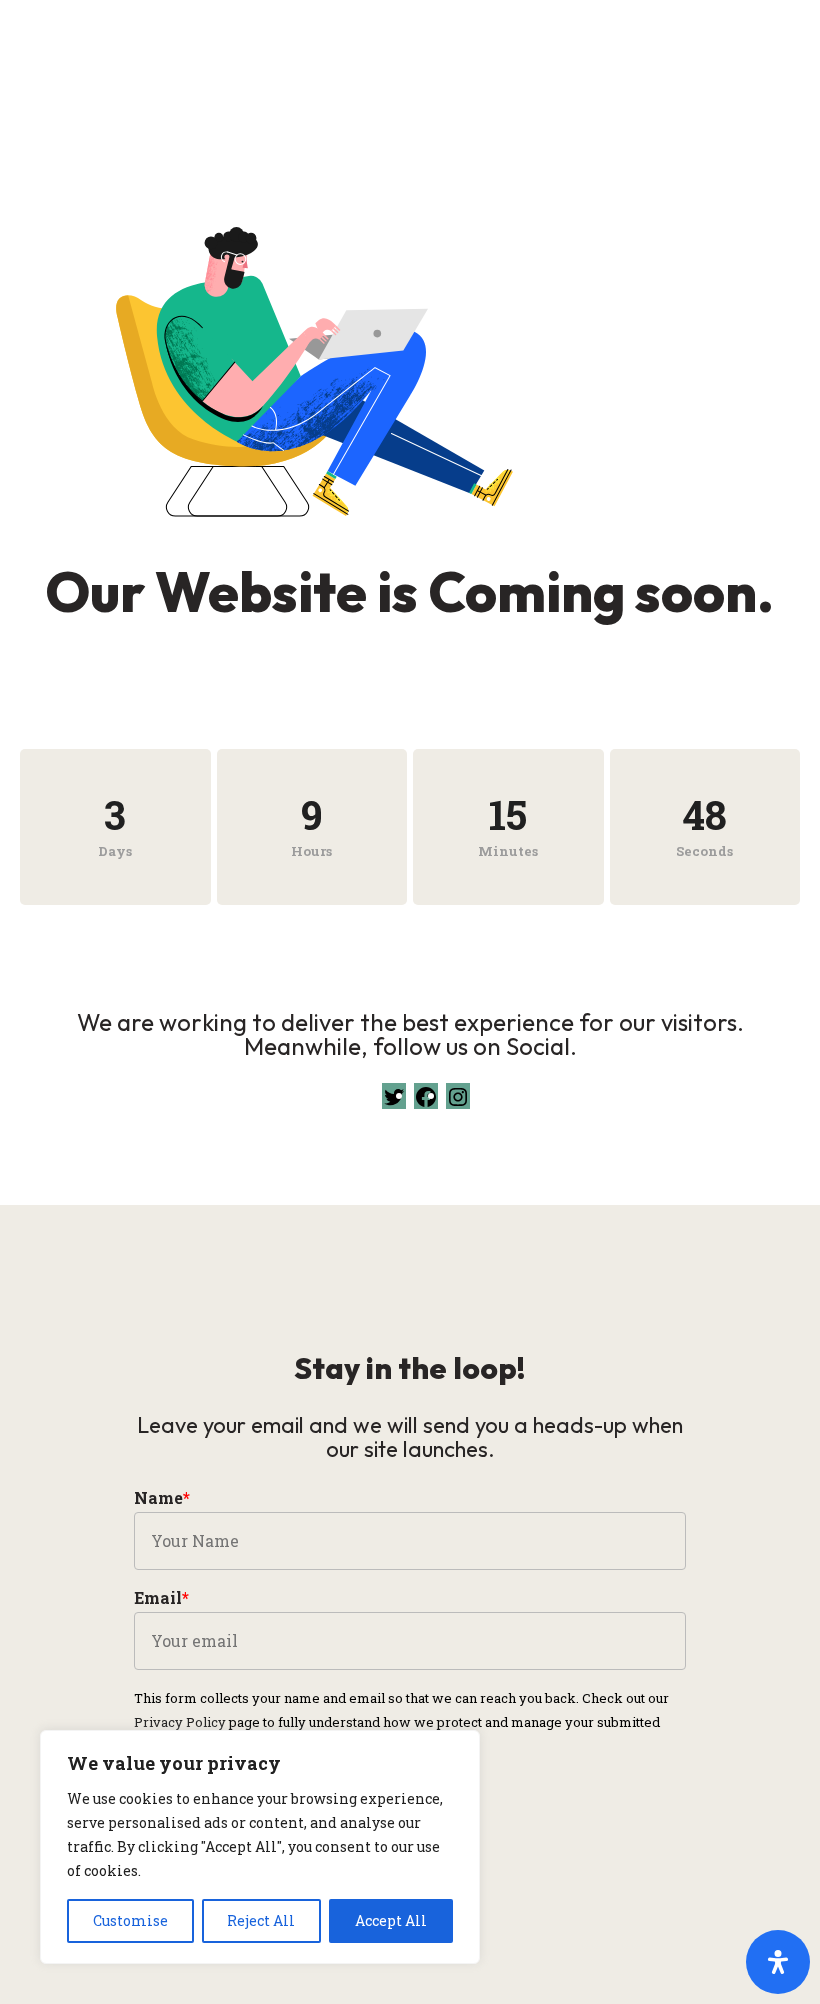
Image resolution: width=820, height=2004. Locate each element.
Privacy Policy (180, 1722)
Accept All (391, 1920)
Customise (130, 1920)
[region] (260, 1847)
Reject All (261, 1920)
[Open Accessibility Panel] (778, 1962)
